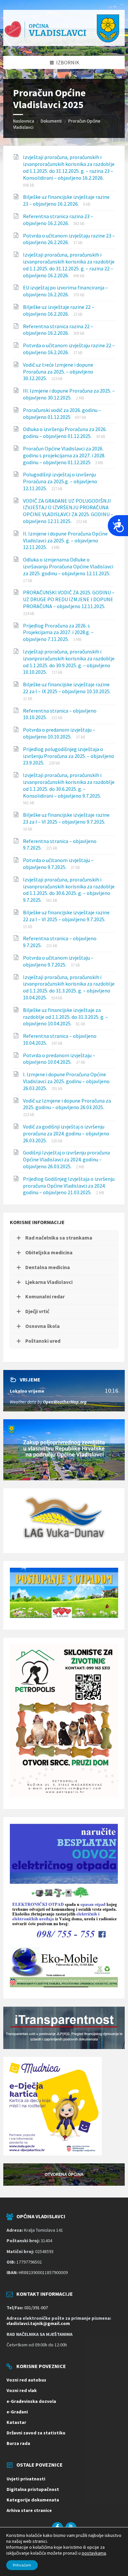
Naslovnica (24, 121)
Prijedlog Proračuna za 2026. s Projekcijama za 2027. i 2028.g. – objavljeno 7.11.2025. (58, 632)
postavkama (94, 2553)
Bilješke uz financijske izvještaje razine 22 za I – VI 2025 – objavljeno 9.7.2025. (66, 916)
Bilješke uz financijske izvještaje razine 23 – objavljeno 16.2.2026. (66, 200)
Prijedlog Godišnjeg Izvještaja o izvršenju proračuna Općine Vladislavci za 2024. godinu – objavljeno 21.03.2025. (69, 1186)
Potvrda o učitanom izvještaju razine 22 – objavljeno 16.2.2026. (69, 349)
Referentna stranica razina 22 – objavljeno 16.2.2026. (58, 330)
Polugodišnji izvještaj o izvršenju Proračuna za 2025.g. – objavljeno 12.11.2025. (60, 481)
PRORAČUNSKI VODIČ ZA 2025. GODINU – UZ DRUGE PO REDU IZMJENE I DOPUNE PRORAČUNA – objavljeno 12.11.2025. (69, 599)
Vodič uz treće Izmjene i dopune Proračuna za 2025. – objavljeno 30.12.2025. (58, 372)
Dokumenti (51, 121)
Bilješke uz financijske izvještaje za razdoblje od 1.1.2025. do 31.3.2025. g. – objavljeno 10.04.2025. (65, 1017)
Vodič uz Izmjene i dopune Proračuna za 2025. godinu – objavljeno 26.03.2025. (67, 1104)
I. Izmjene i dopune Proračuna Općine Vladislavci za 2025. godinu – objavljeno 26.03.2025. (66, 1081)
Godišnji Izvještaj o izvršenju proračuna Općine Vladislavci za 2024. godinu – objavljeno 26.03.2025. (66, 1159)
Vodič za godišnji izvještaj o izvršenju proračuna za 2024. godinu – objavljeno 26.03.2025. (66, 1133)
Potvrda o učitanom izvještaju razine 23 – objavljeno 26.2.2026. (69, 239)
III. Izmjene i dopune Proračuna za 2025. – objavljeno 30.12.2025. (69, 394)
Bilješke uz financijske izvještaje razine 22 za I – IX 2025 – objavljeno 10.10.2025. (67, 688)
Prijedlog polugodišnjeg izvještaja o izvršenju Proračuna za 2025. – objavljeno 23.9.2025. (69, 756)
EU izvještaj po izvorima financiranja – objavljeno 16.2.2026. (65, 291)
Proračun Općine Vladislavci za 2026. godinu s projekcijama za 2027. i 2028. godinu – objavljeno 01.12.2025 (64, 455)
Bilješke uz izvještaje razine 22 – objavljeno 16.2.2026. (59, 310)
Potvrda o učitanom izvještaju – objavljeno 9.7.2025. (58, 864)
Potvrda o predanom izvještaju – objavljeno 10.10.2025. (59, 733)
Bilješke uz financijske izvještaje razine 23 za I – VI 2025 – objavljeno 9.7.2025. (66, 818)
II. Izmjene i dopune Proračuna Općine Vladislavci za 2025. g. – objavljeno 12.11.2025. (65, 540)
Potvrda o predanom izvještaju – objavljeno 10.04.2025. (59, 1059)
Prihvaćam (22, 2565)
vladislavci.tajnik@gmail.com (38, 2323)
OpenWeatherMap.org (65, 1402)
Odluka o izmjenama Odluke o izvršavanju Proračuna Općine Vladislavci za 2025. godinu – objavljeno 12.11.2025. (68, 566)
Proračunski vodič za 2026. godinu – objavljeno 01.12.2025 (62, 413)
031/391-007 (36, 2308)
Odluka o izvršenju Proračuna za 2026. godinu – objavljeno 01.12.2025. (65, 433)
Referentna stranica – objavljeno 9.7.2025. (60, 844)
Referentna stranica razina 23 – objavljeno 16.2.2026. (58, 220)
